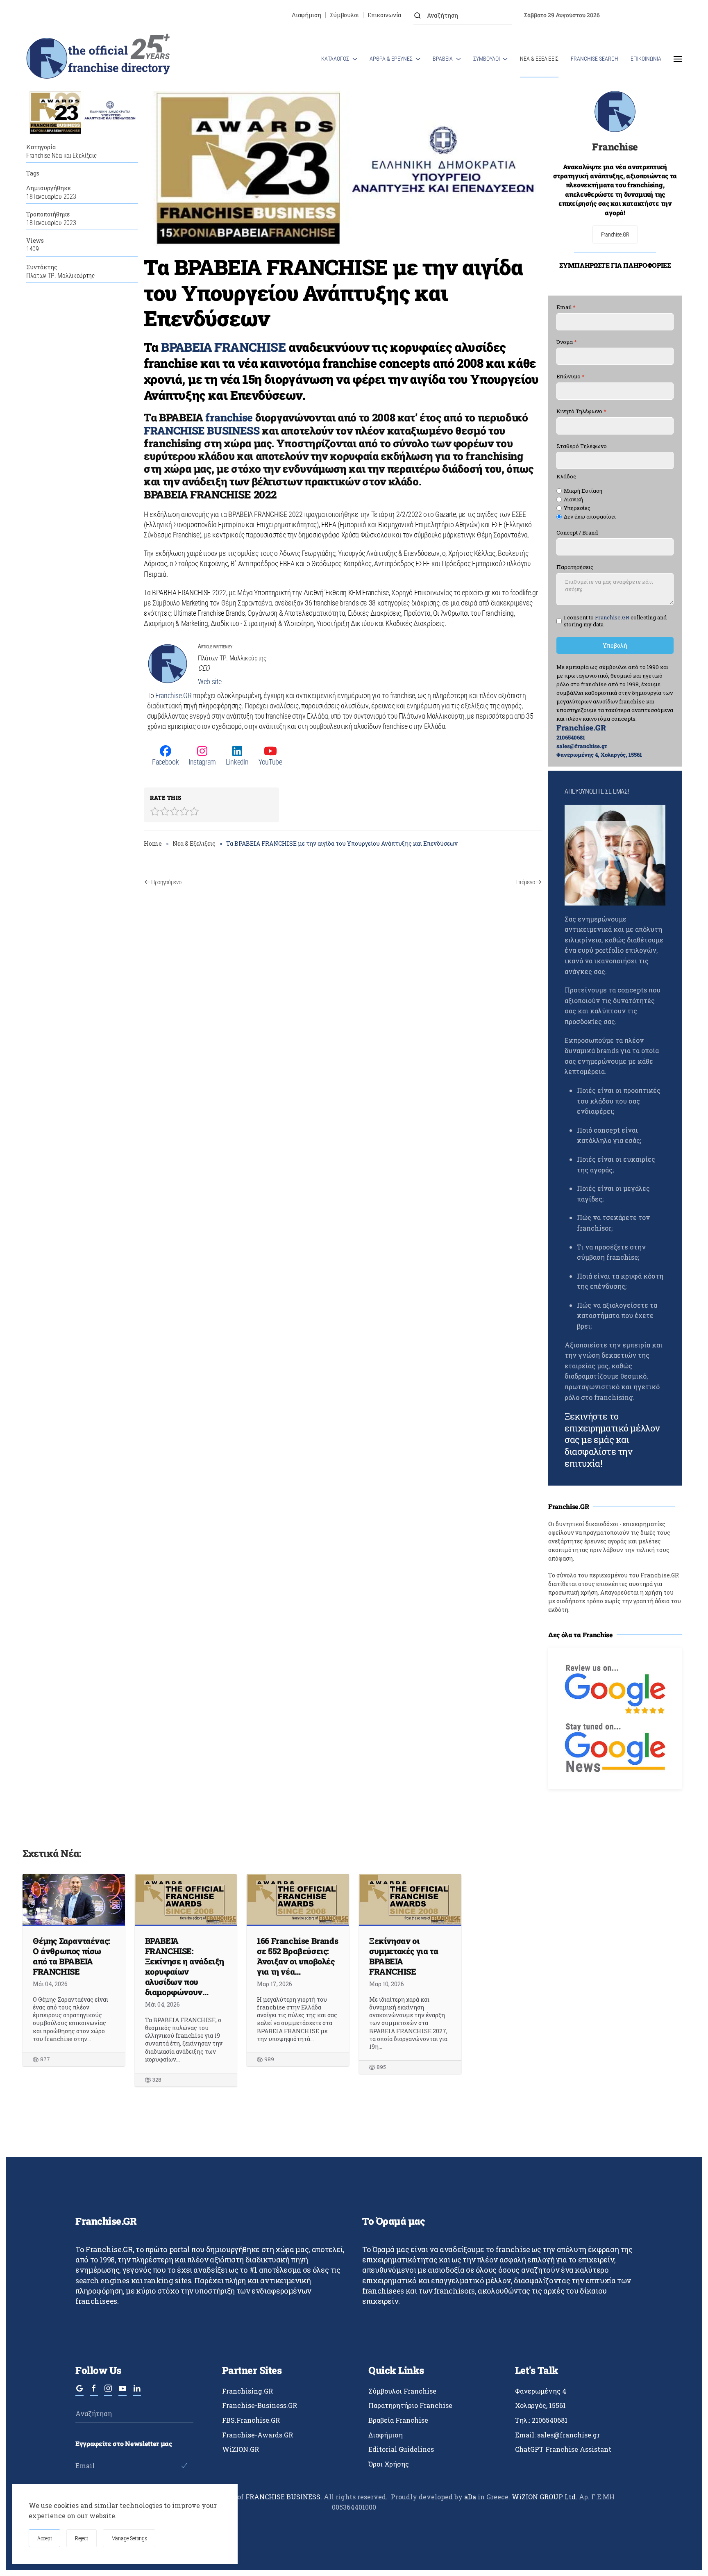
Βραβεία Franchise (398, 2420)
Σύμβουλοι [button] (487, 59)
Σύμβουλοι (344, 15)
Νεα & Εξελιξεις (539, 59)
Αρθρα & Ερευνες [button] (391, 59)
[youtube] (123, 2392)
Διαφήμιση (306, 15)
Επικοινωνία (384, 15)
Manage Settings (129, 2538)
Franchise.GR (174, 695)
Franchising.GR (247, 2391)
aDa (470, 2497)
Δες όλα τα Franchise (581, 1635)
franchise (229, 417)
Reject (81, 2538)
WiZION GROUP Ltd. (545, 2497)
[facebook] (94, 2392)
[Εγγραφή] (184, 2466)
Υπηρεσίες (577, 508)
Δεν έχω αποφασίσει (590, 517)
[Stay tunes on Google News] (615, 1747)
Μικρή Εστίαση (583, 491)
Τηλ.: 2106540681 (541, 2420)
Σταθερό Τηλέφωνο (582, 446)
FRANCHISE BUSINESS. (284, 2497)
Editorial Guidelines (401, 2449)
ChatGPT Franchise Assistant (563, 2449)
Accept (44, 2538)
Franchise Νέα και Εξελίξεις (61, 156)
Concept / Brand (577, 533)
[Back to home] (98, 59)
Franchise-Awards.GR (258, 2435)
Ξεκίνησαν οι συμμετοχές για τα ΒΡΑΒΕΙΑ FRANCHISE (404, 1956)
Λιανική (573, 499)
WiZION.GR (241, 2449)
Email (566, 307)
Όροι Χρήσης (389, 2464)
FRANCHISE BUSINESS (202, 430)
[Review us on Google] (615, 1688)
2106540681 (571, 737)
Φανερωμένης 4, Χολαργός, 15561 (599, 755)
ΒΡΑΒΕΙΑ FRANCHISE (223, 347)
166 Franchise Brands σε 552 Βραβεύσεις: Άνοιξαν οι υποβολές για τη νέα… (297, 1956)
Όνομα (567, 342)
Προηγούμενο (166, 882)
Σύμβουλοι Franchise (402, 2391)
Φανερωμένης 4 (541, 2391)
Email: (557, 2435)
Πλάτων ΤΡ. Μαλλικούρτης (61, 276)
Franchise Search (595, 59)
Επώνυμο (571, 377)
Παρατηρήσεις (575, 568)
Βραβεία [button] (443, 59)
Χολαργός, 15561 (540, 2405)
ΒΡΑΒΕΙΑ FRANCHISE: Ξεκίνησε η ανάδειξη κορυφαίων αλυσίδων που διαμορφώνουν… (185, 1966)
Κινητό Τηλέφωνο (581, 411)
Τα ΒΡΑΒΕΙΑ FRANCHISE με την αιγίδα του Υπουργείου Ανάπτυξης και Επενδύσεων (333, 292)
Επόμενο (525, 882)
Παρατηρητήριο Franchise (410, 2405)
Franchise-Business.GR (260, 2405)
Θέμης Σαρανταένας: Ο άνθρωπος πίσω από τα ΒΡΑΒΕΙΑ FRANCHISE (71, 1956)
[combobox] (463, 15)
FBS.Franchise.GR (251, 2420)
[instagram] (108, 2392)
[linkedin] (137, 2392)
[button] (678, 59)
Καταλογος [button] (335, 59)
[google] (79, 2392)
